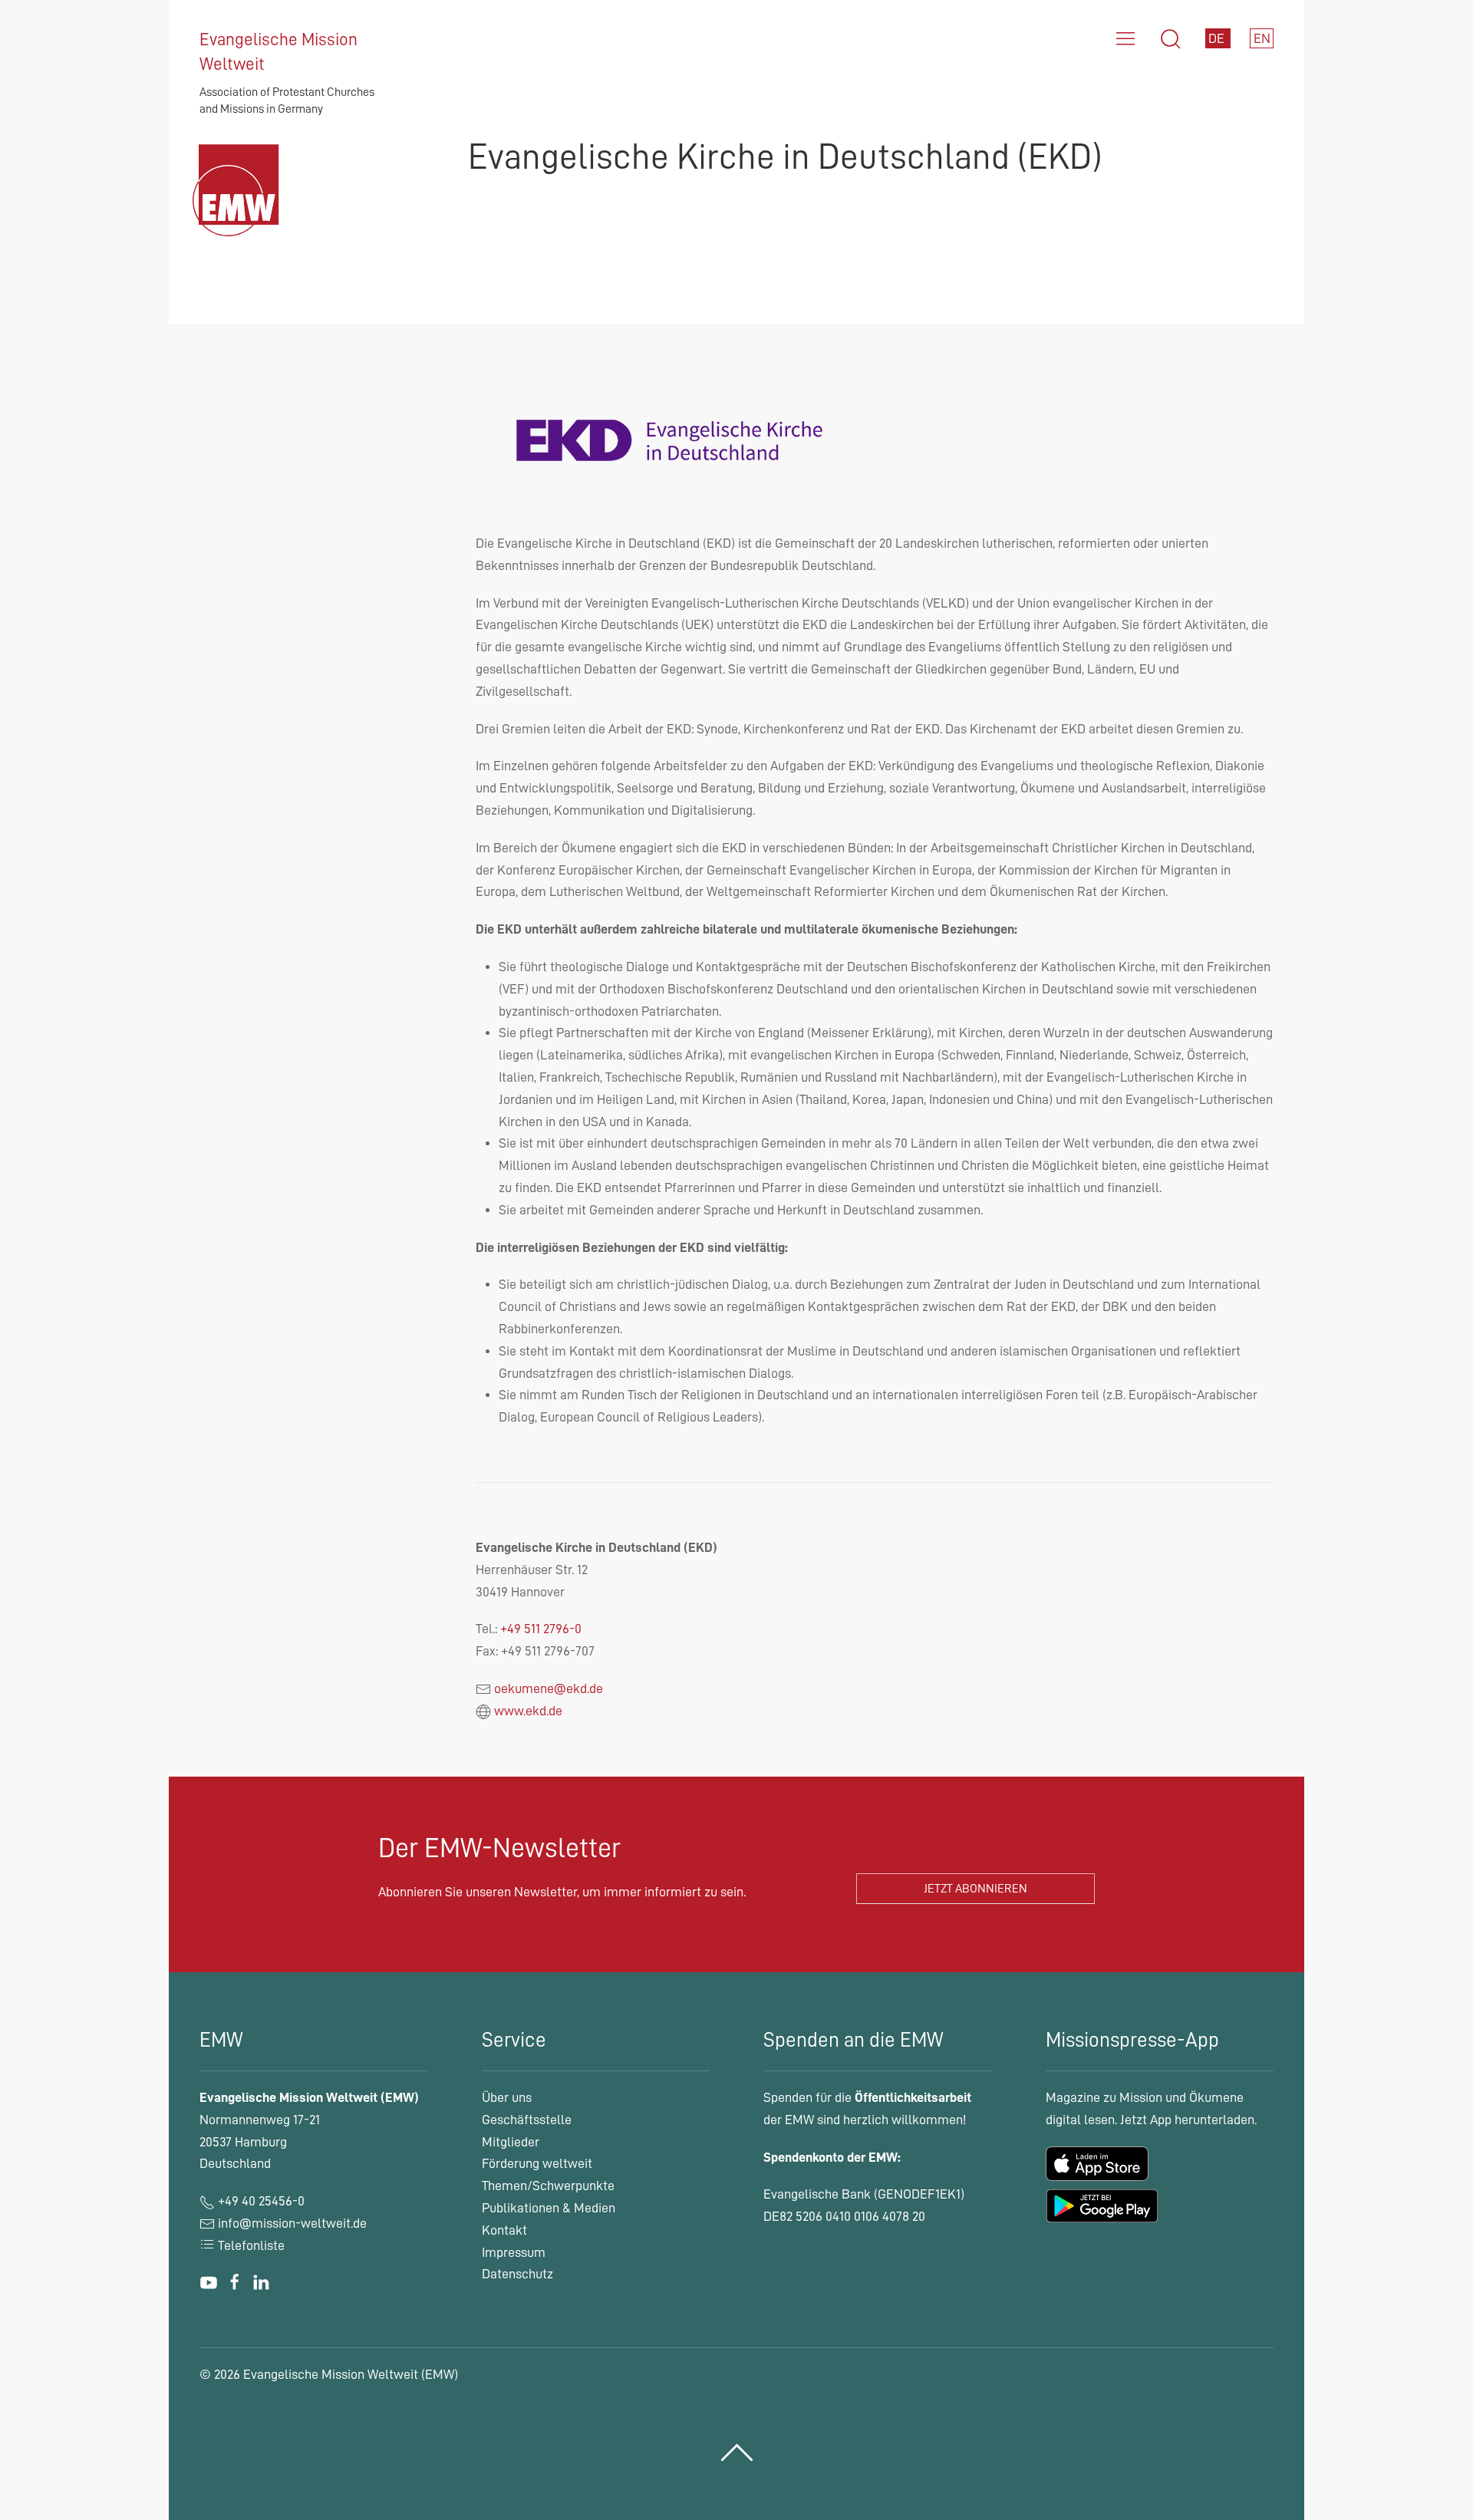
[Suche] (1171, 39)
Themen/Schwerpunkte (548, 2186)
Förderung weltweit (537, 2163)
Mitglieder (511, 2142)
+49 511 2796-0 (541, 1629)
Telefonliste (250, 2245)
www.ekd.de (528, 1711)
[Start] (240, 209)
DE (1218, 38)
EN (1262, 38)
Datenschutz (517, 2274)
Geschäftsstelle (527, 2120)
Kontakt (504, 2230)
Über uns (507, 2097)
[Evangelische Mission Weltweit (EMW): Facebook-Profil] (235, 2283)
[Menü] (1125, 39)
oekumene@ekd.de (549, 1688)
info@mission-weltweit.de (292, 2223)
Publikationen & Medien (549, 2208)
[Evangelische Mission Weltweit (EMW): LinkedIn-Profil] (261, 2283)
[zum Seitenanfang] (737, 2453)
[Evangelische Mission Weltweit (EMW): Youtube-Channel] (209, 2283)
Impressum (514, 2252)
